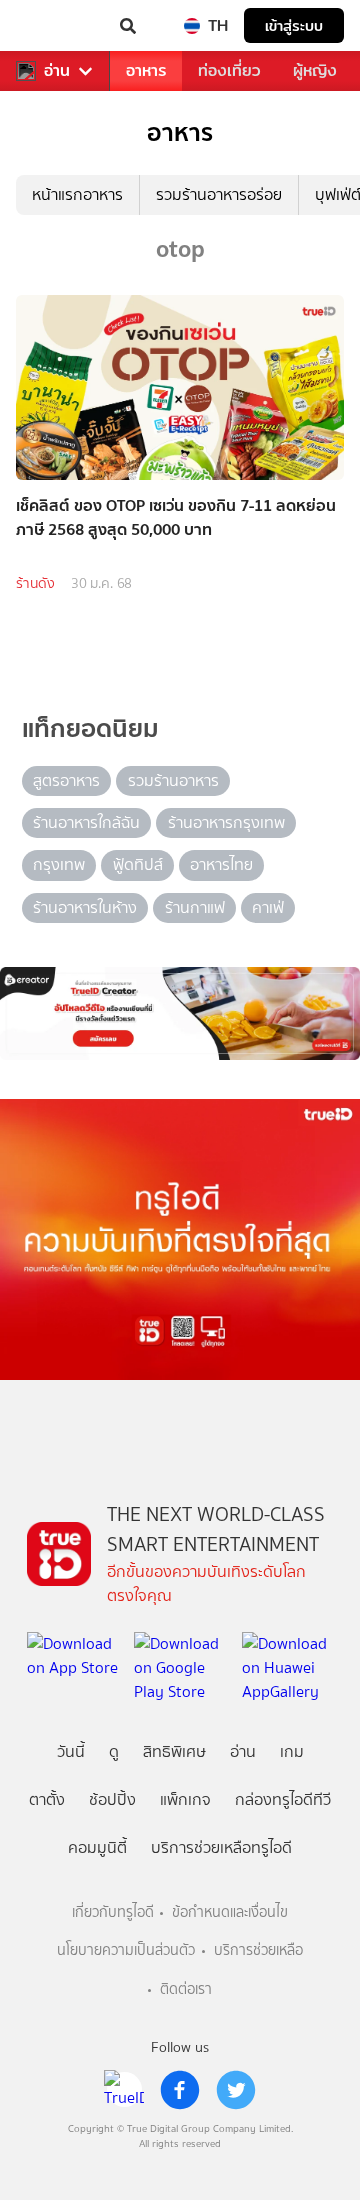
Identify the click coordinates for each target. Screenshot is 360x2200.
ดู (114, 1751)
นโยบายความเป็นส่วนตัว (126, 1950)
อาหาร (146, 70)
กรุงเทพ (59, 864)
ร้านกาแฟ (195, 907)
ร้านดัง (35, 583)
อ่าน (57, 71)
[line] (124, 2090)
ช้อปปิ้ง (112, 1799)
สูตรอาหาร (66, 780)
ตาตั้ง (47, 1799)
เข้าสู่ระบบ (294, 25)
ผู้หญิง (315, 70)
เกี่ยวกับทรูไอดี (113, 1912)
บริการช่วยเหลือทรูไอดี (221, 1847)
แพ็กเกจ (185, 1799)
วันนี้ (71, 1751)
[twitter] (236, 2090)
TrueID (56, 26)
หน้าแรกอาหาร (77, 194)
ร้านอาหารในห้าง (85, 907)
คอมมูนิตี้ (97, 1847)
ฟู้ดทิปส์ (138, 864)
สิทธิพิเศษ (174, 1751)
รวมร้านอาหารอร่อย (219, 194)
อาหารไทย (221, 864)
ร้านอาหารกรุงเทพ (226, 822)
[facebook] (180, 2090)
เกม (292, 1751)
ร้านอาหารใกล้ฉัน (86, 822)
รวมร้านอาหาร (173, 780)
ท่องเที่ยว (229, 70)
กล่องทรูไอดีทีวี (283, 1799)
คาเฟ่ (268, 907)
